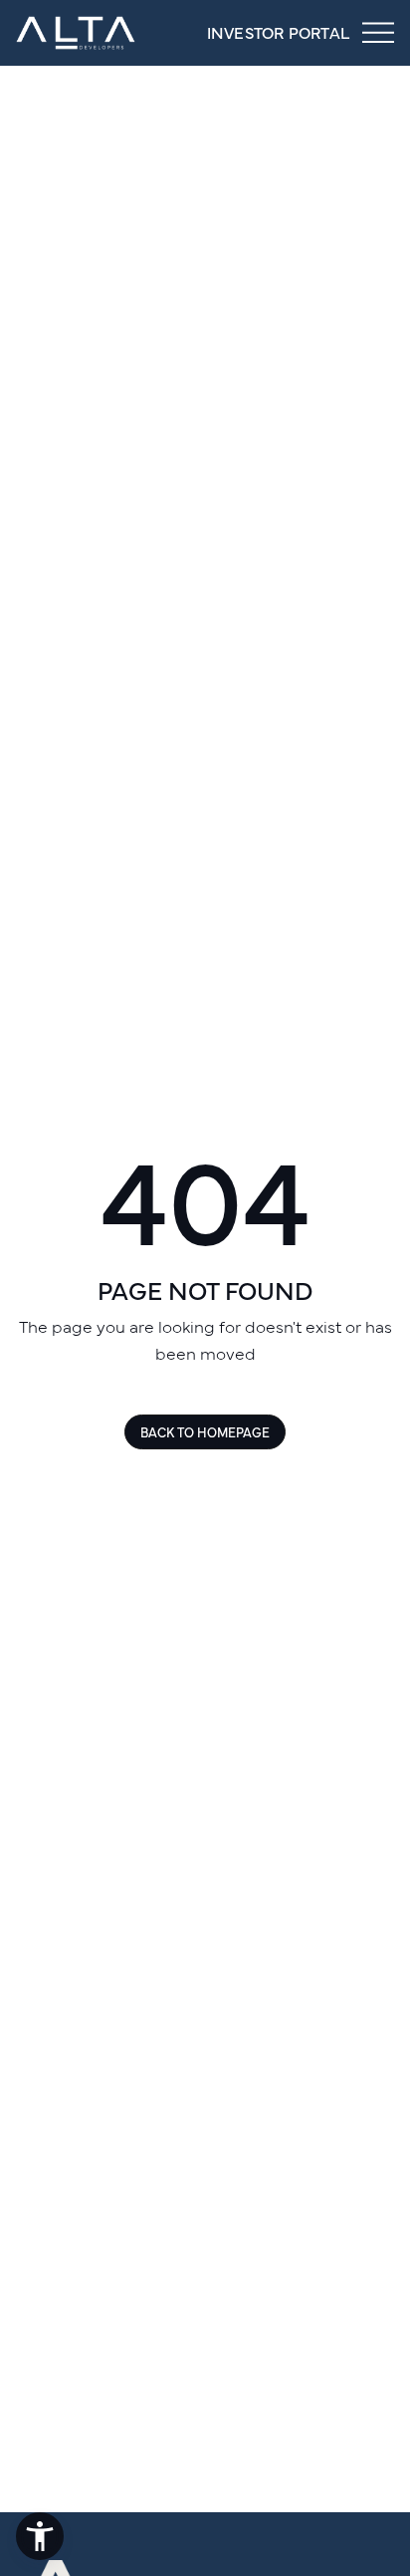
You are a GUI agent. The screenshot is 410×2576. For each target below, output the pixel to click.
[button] (40, 2536)
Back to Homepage (205, 1432)
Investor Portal (279, 32)
